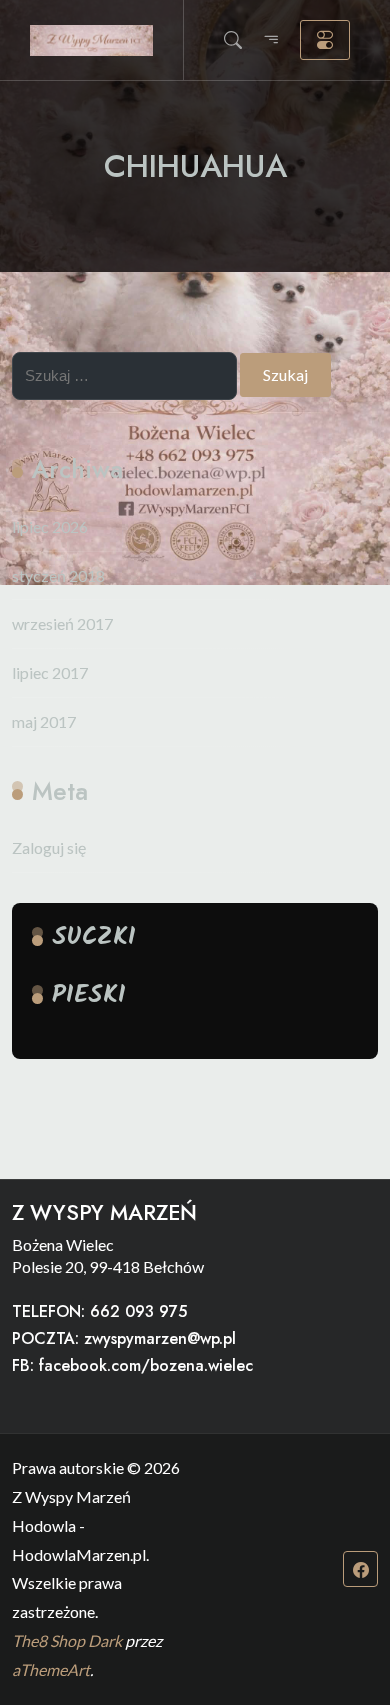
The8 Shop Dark (67, 1640)
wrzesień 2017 (62, 623)
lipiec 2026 (50, 526)
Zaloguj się (49, 847)
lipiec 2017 (50, 672)
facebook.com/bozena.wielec (146, 1365)
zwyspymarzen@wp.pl (160, 1338)
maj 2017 (44, 721)
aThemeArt (51, 1669)
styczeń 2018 (58, 575)
